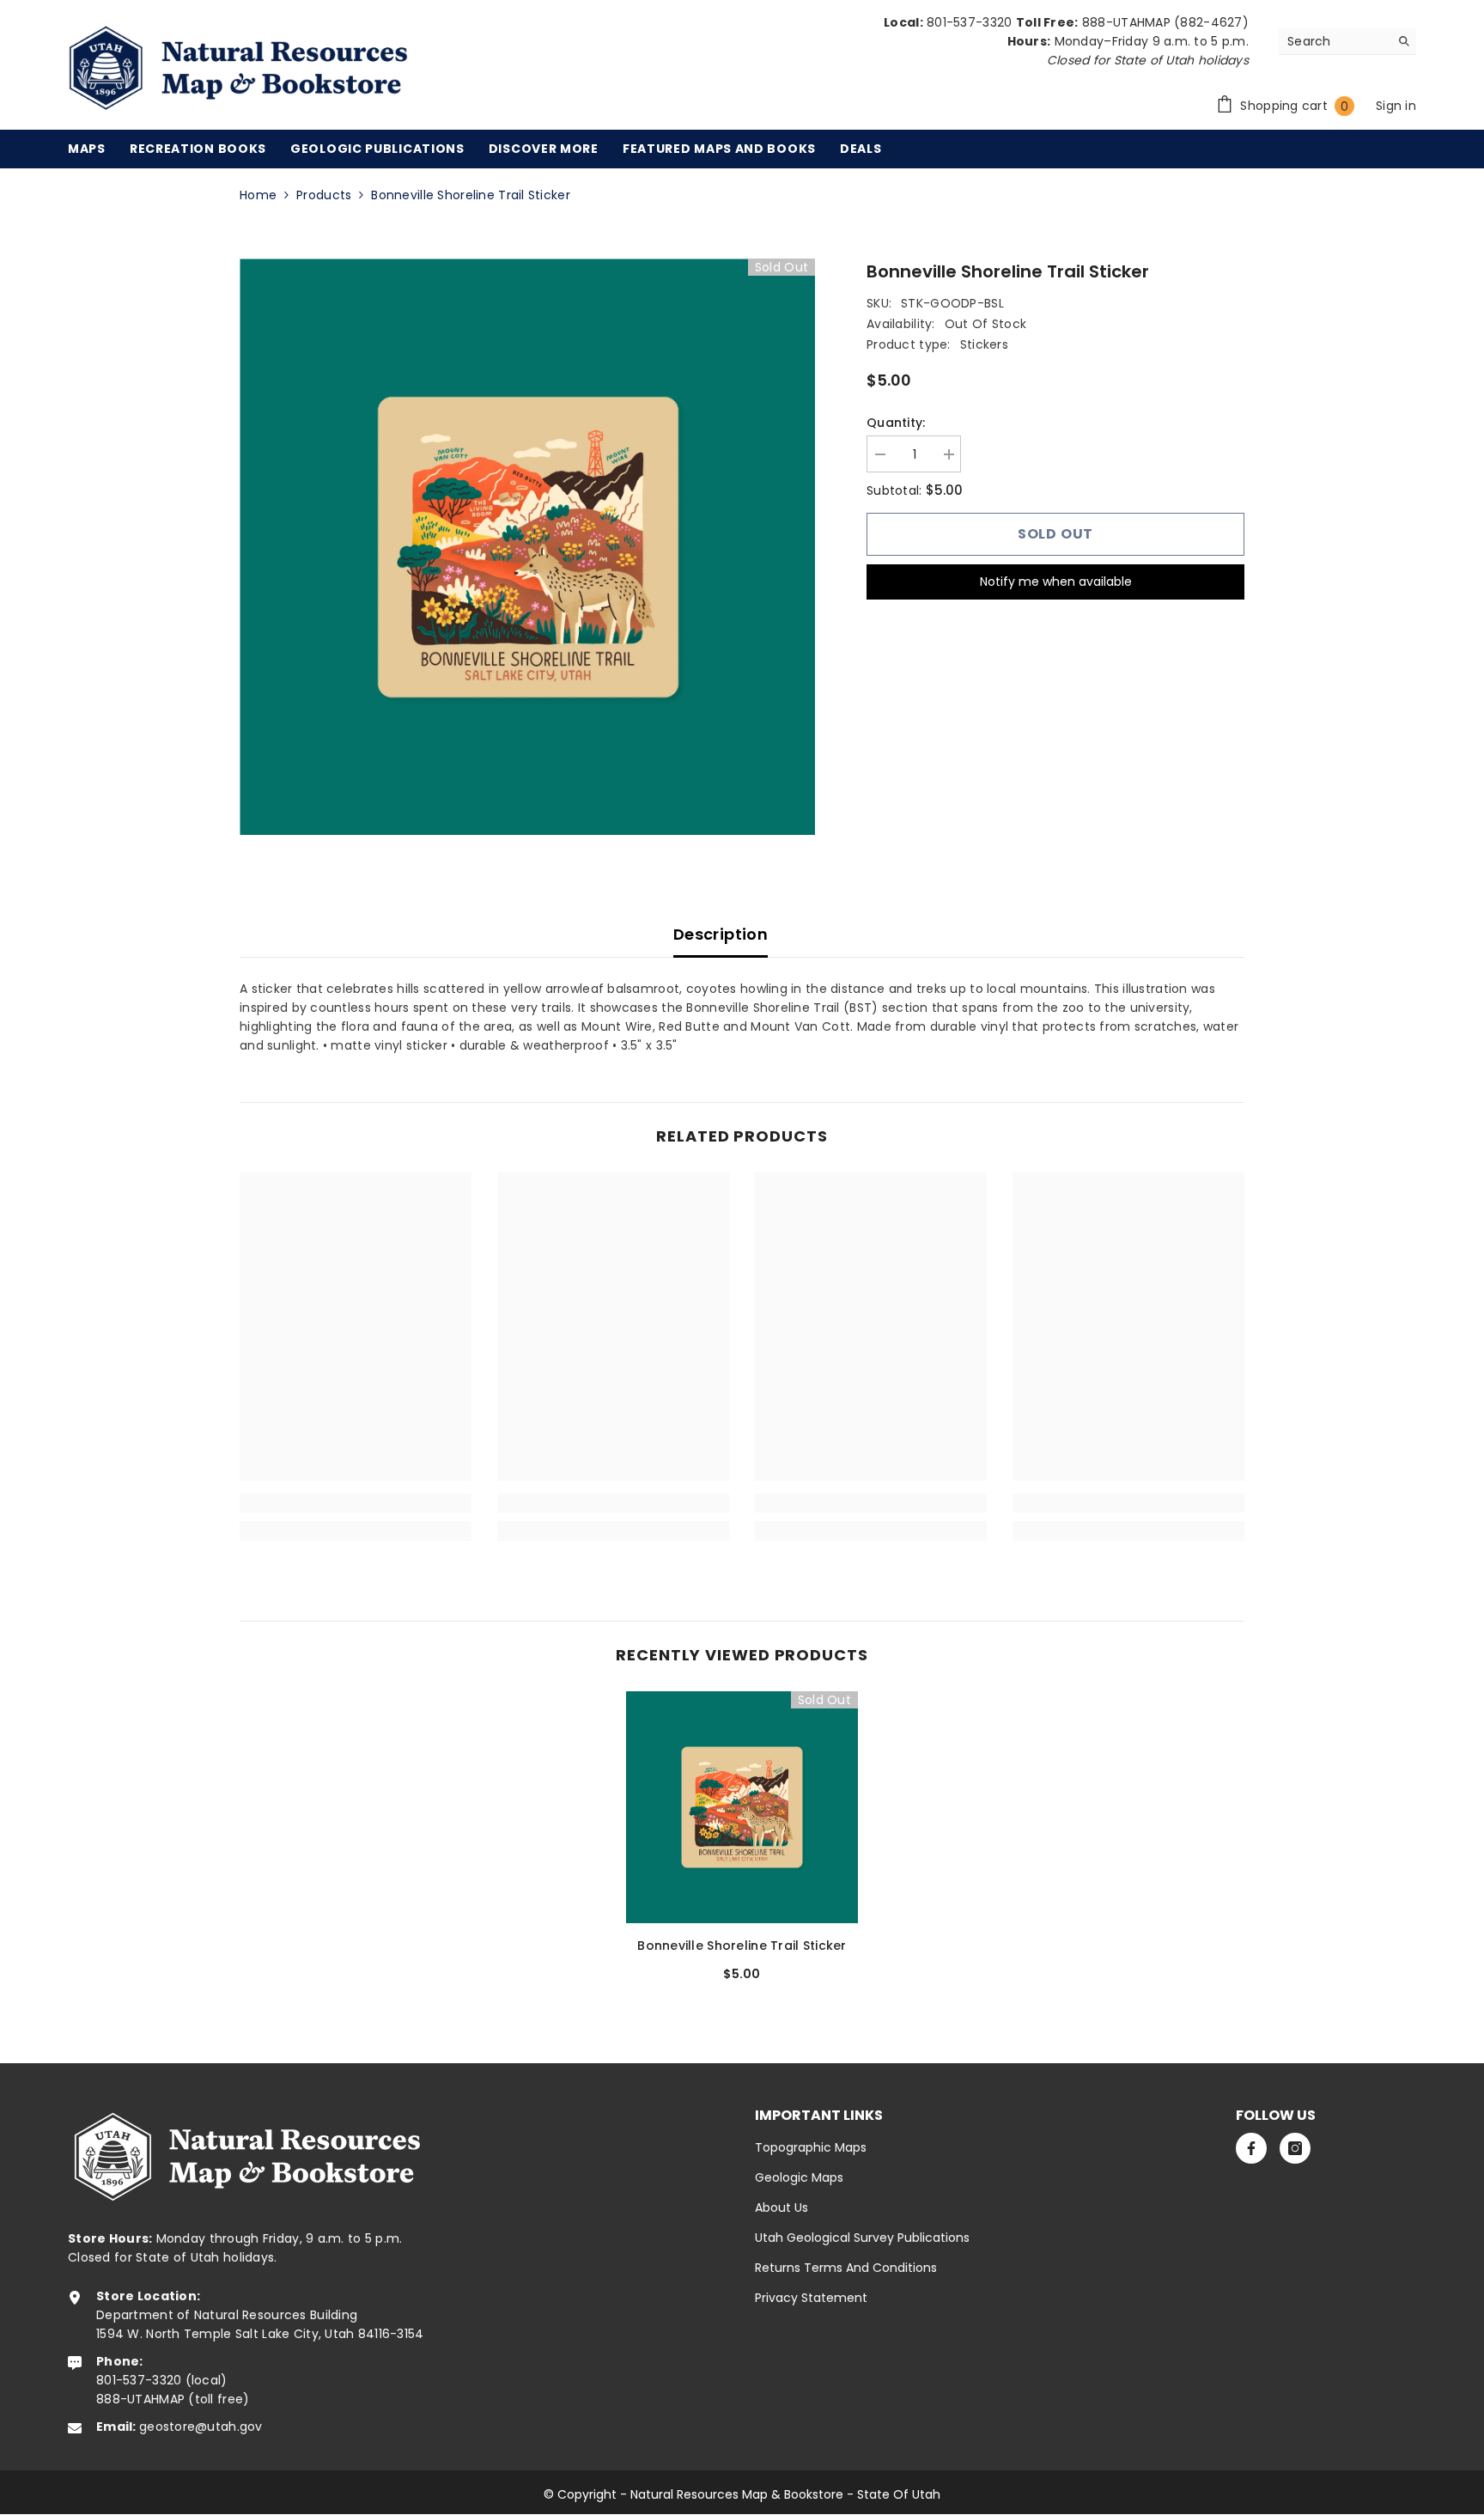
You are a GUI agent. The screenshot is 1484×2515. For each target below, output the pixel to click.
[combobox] (1334, 41)
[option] (528, 547)
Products (324, 195)
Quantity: (896, 423)
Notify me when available (1056, 582)
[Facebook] (1251, 2148)
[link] (356, 1503)
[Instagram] (1295, 2148)
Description (721, 934)
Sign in (1396, 106)
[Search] (1347, 42)
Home (258, 195)
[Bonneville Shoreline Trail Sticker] (742, 1807)
